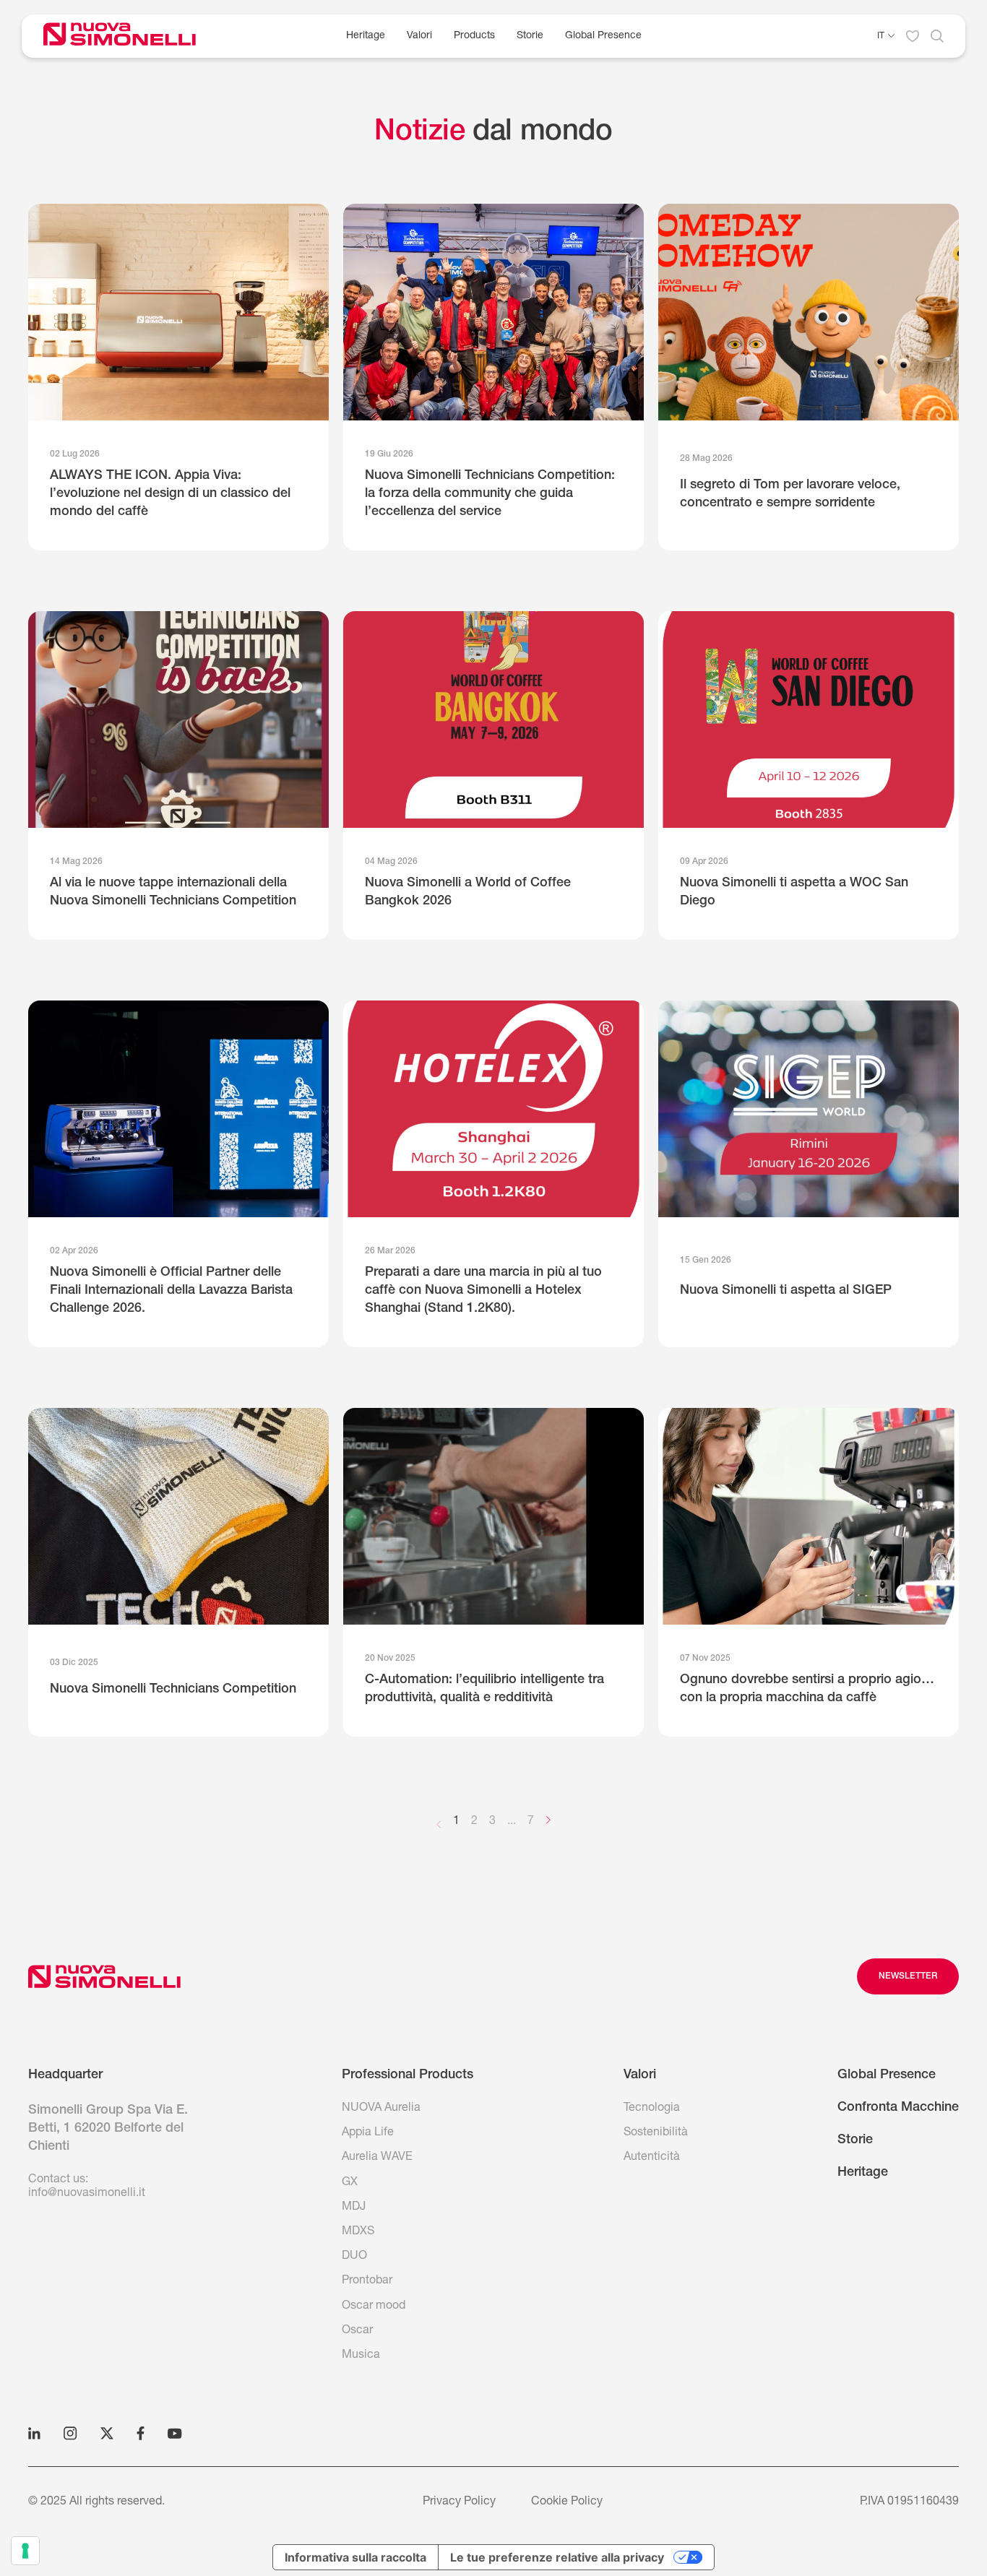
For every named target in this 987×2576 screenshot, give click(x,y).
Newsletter (908, 1976)
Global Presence (603, 36)
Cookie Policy (567, 2502)
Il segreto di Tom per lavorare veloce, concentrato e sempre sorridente (790, 494)
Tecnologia (652, 2109)
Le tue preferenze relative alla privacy (557, 2557)
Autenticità (652, 2158)
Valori (419, 36)
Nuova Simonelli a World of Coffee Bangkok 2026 (468, 892)
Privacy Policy (459, 2502)
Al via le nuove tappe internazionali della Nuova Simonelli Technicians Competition (173, 892)
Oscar (357, 2331)
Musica (361, 2356)
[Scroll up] (104, 1976)
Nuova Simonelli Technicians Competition (173, 1690)
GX (350, 2183)
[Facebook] (141, 2433)
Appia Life (368, 2133)
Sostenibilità (656, 2133)
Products (474, 36)
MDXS (358, 2232)
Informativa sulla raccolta (355, 2557)
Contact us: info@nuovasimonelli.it (87, 2187)
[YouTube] (175, 2433)
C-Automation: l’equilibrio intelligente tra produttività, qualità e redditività (484, 1689)
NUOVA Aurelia (381, 2109)
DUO (354, 2257)
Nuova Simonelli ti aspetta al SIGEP (786, 1291)
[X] (107, 2433)
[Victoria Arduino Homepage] (130, 36)
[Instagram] (70, 2433)
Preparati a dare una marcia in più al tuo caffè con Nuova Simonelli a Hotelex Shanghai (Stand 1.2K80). (483, 1291)
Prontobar (367, 2281)
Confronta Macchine (898, 2108)
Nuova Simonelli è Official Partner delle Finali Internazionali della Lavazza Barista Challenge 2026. (171, 1291)
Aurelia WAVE (377, 2158)
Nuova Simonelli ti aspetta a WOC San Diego (794, 892)
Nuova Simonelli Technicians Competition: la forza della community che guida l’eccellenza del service (490, 494)
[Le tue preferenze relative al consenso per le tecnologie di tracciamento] (25, 2551)
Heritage (366, 36)
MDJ (354, 2208)
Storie (530, 36)
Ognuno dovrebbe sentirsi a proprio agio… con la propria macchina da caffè (807, 1689)
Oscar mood (374, 2307)
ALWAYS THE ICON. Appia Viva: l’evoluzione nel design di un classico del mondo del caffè (170, 494)
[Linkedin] (34, 2433)
